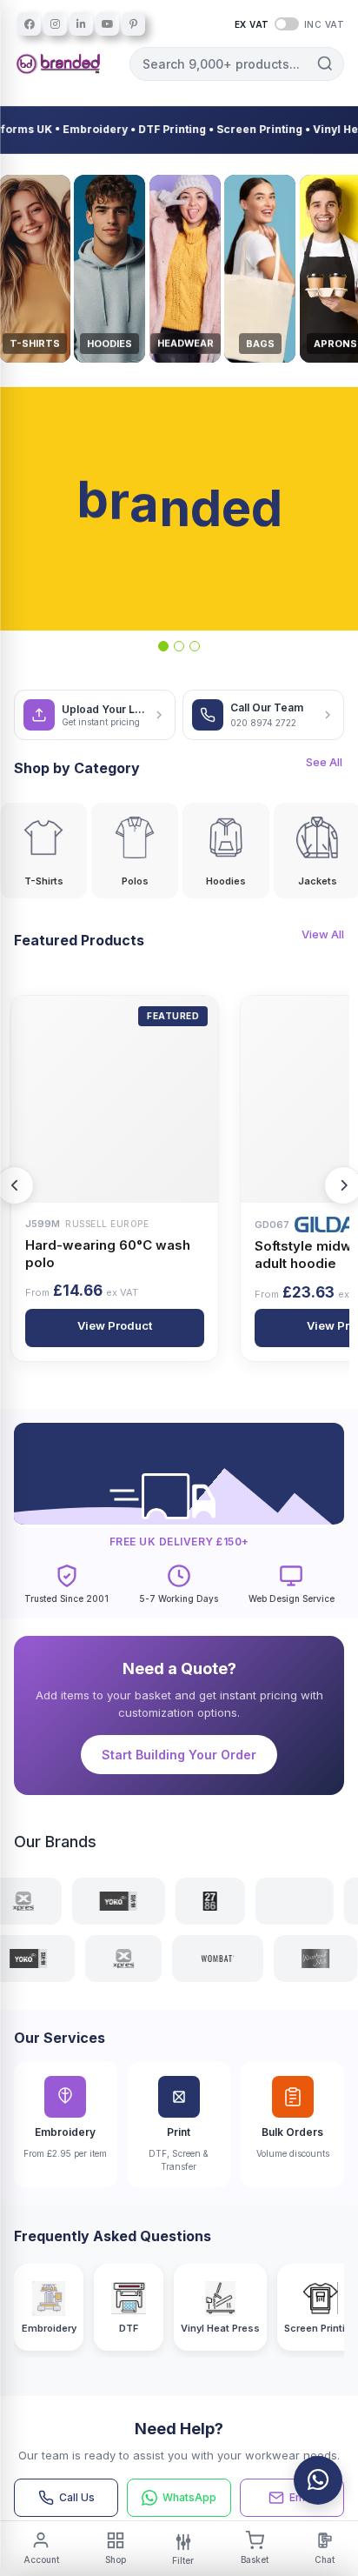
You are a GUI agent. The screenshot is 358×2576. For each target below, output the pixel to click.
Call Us (77, 2497)
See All (324, 762)
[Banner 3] (195, 646)
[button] (325, 63)
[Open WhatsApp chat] (318, 2480)
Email (303, 2497)
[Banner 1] (163, 646)
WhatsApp (189, 2497)
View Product (109, 1325)
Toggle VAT (287, 24)
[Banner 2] (179, 646)
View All (323, 934)
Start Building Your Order (179, 1755)
